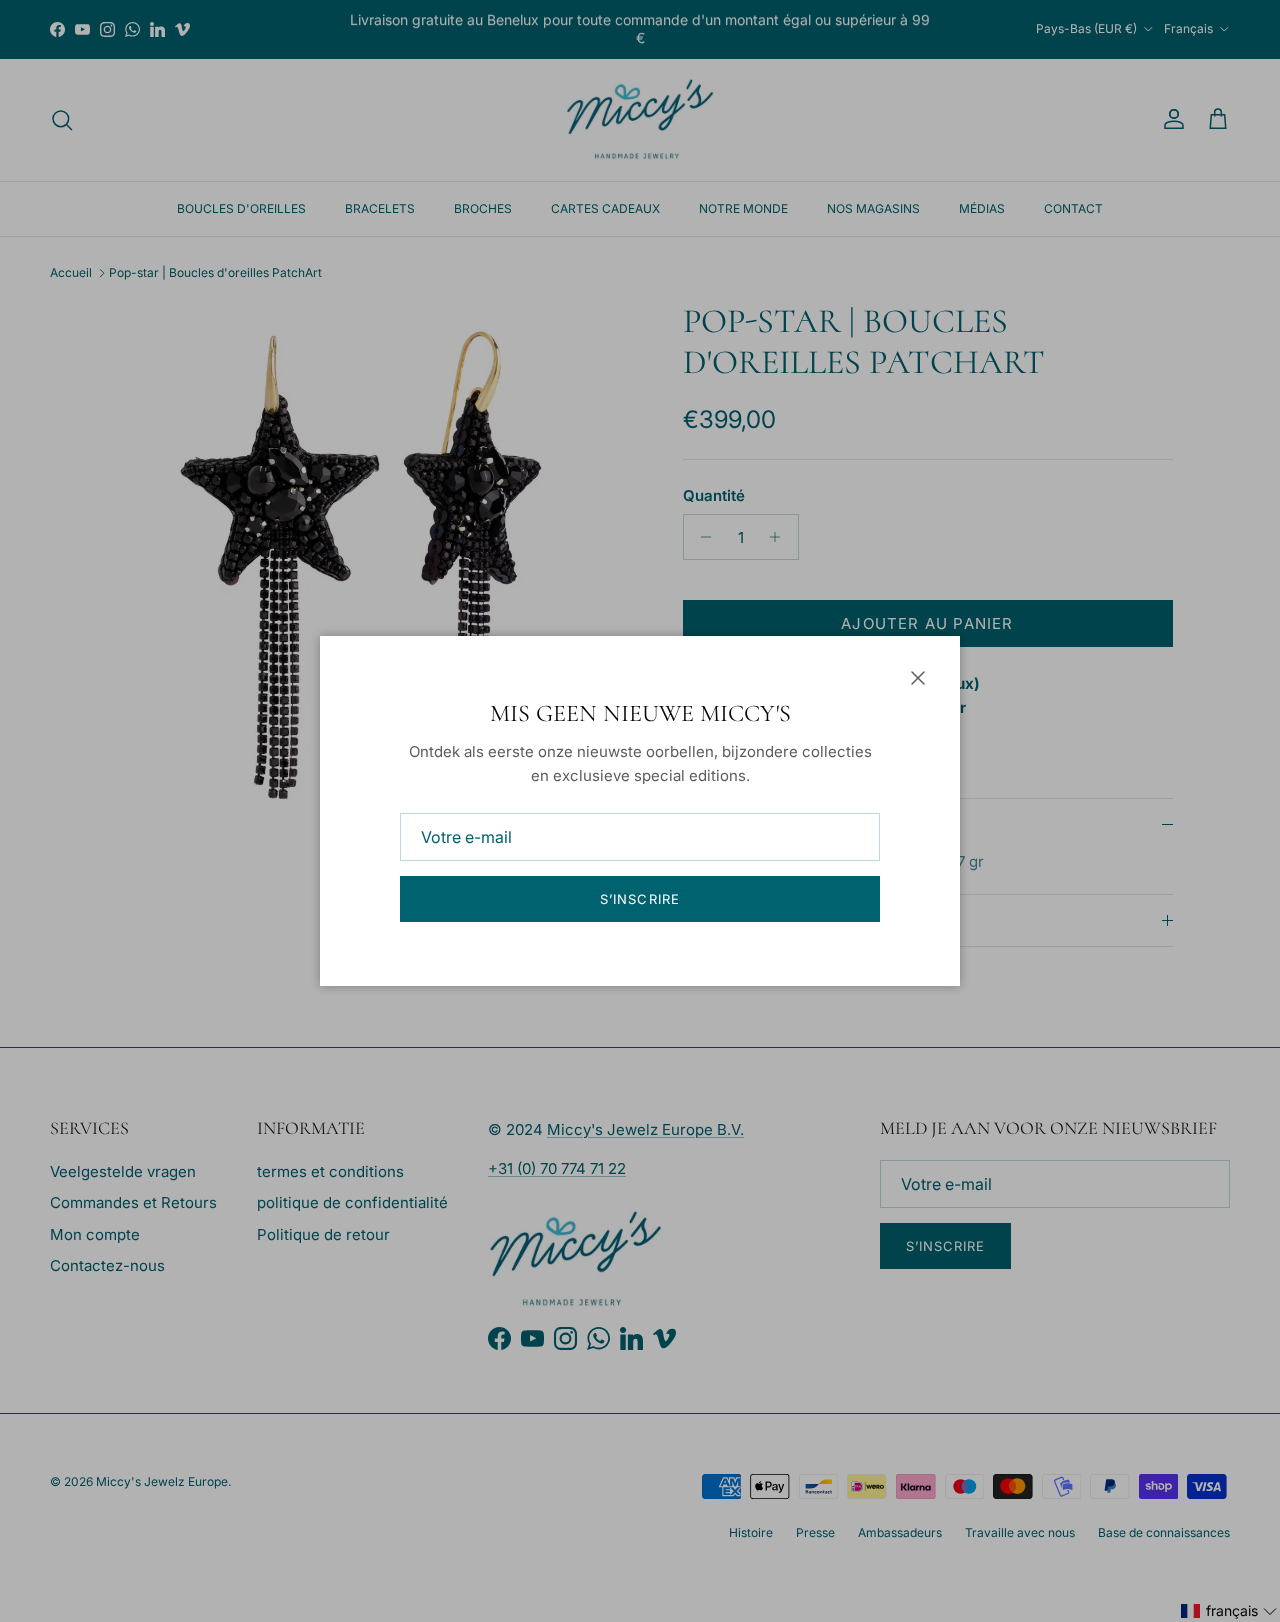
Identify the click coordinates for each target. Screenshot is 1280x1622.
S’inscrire (639, 899)
